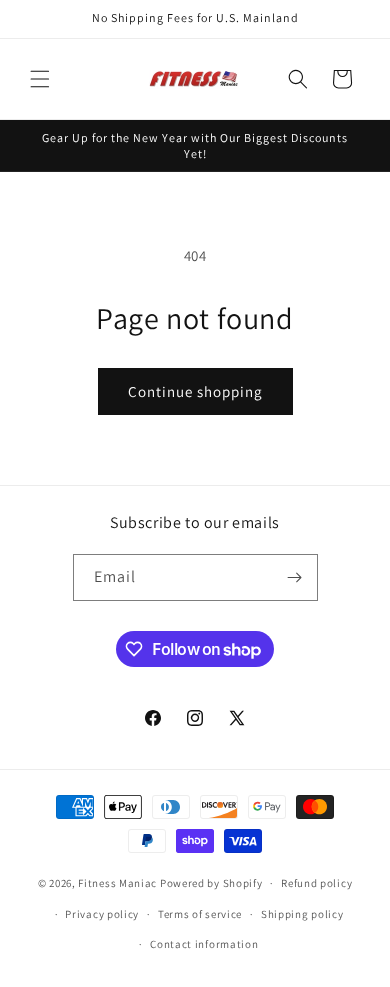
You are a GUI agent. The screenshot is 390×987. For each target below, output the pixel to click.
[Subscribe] (295, 577)
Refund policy (316, 883)
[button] (40, 79)
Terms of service (200, 914)
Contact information (204, 944)
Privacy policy (102, 914)
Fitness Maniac (117, 883)
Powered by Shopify (211, 883)
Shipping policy (302, 914)
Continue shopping (195, 391)
